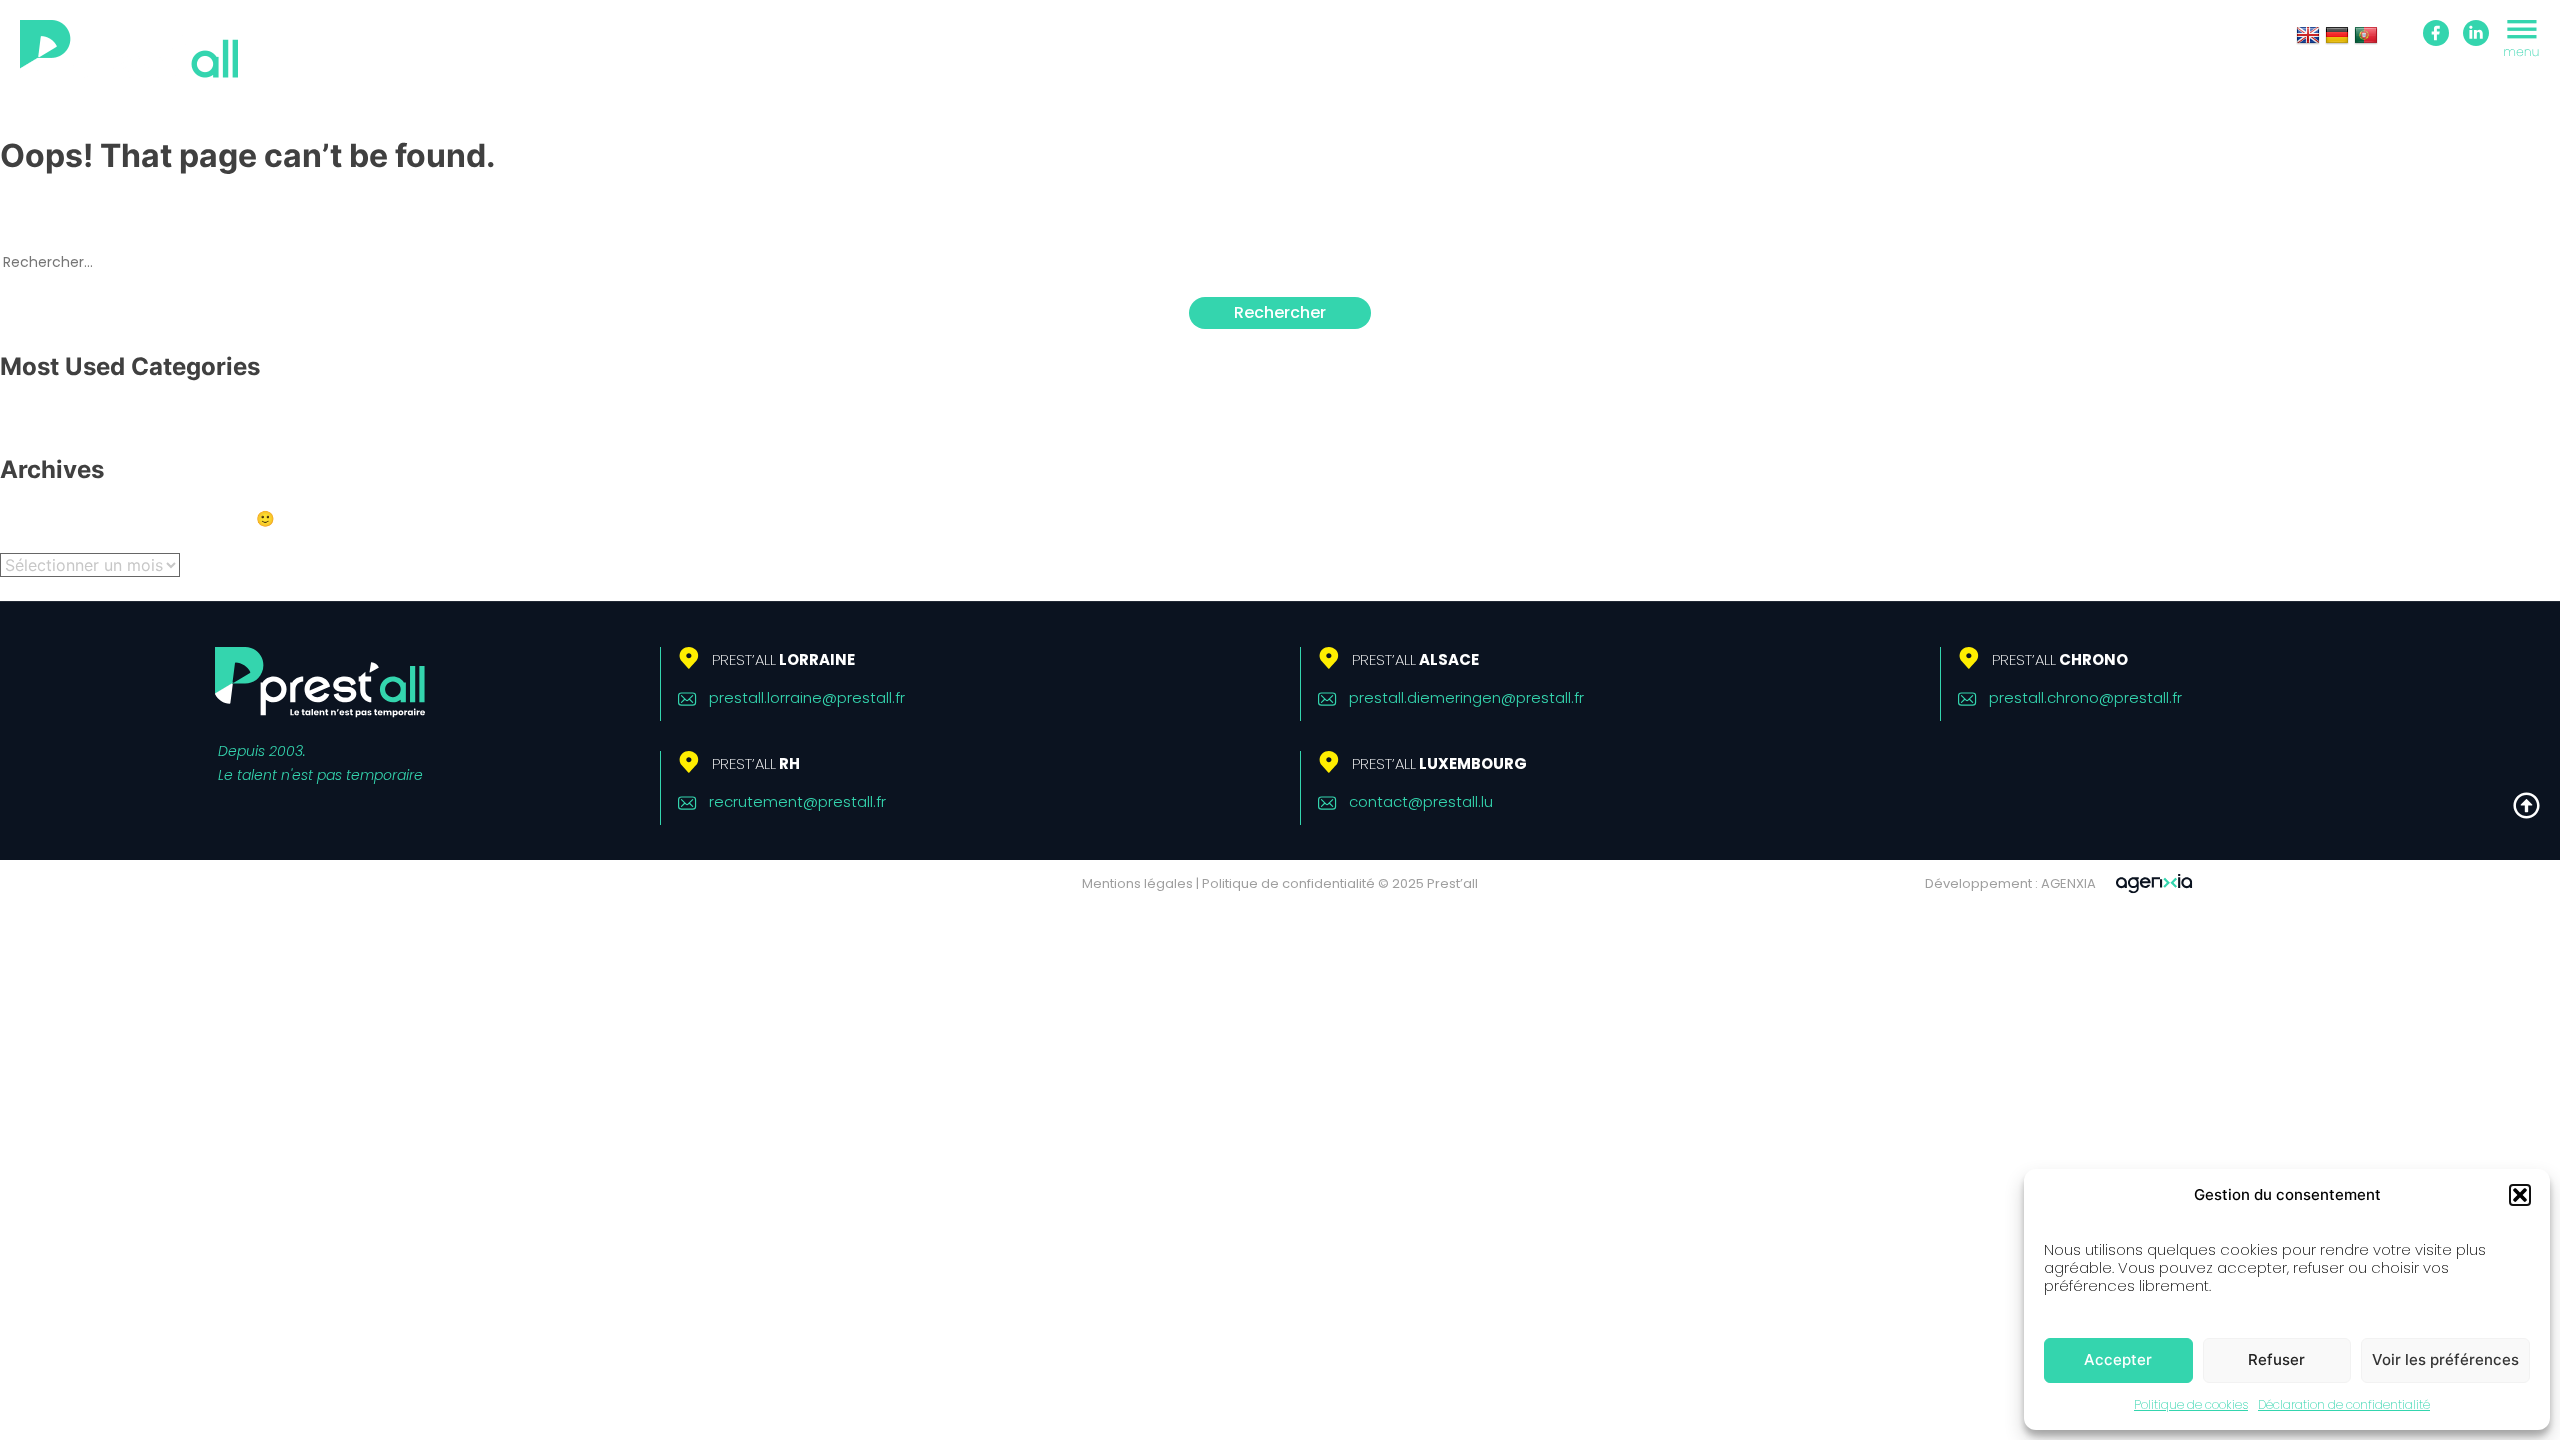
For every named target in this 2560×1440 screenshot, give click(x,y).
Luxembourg (1439, 763)
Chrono (2060, 659)
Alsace (1415, 659)
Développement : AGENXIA (2010, 883)
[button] (2520, 1195)
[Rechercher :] (1280, 261)
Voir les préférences (2445, 1359)
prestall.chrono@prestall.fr (2085, 697)
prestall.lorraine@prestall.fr (807, 697)
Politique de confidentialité (1288, 883)
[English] (2308, 36)
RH (756, 763)
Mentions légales (1137, 883)
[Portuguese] (2366, 36)
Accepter (2118, 1359)
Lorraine (783, 659)
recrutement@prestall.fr (797, 801)
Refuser (2276, 1359)
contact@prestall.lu (1421, 801)
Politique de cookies (2191, 1404)
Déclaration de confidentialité (2344, 1404)
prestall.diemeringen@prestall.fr (1466, 697)
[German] (2337, 36)
